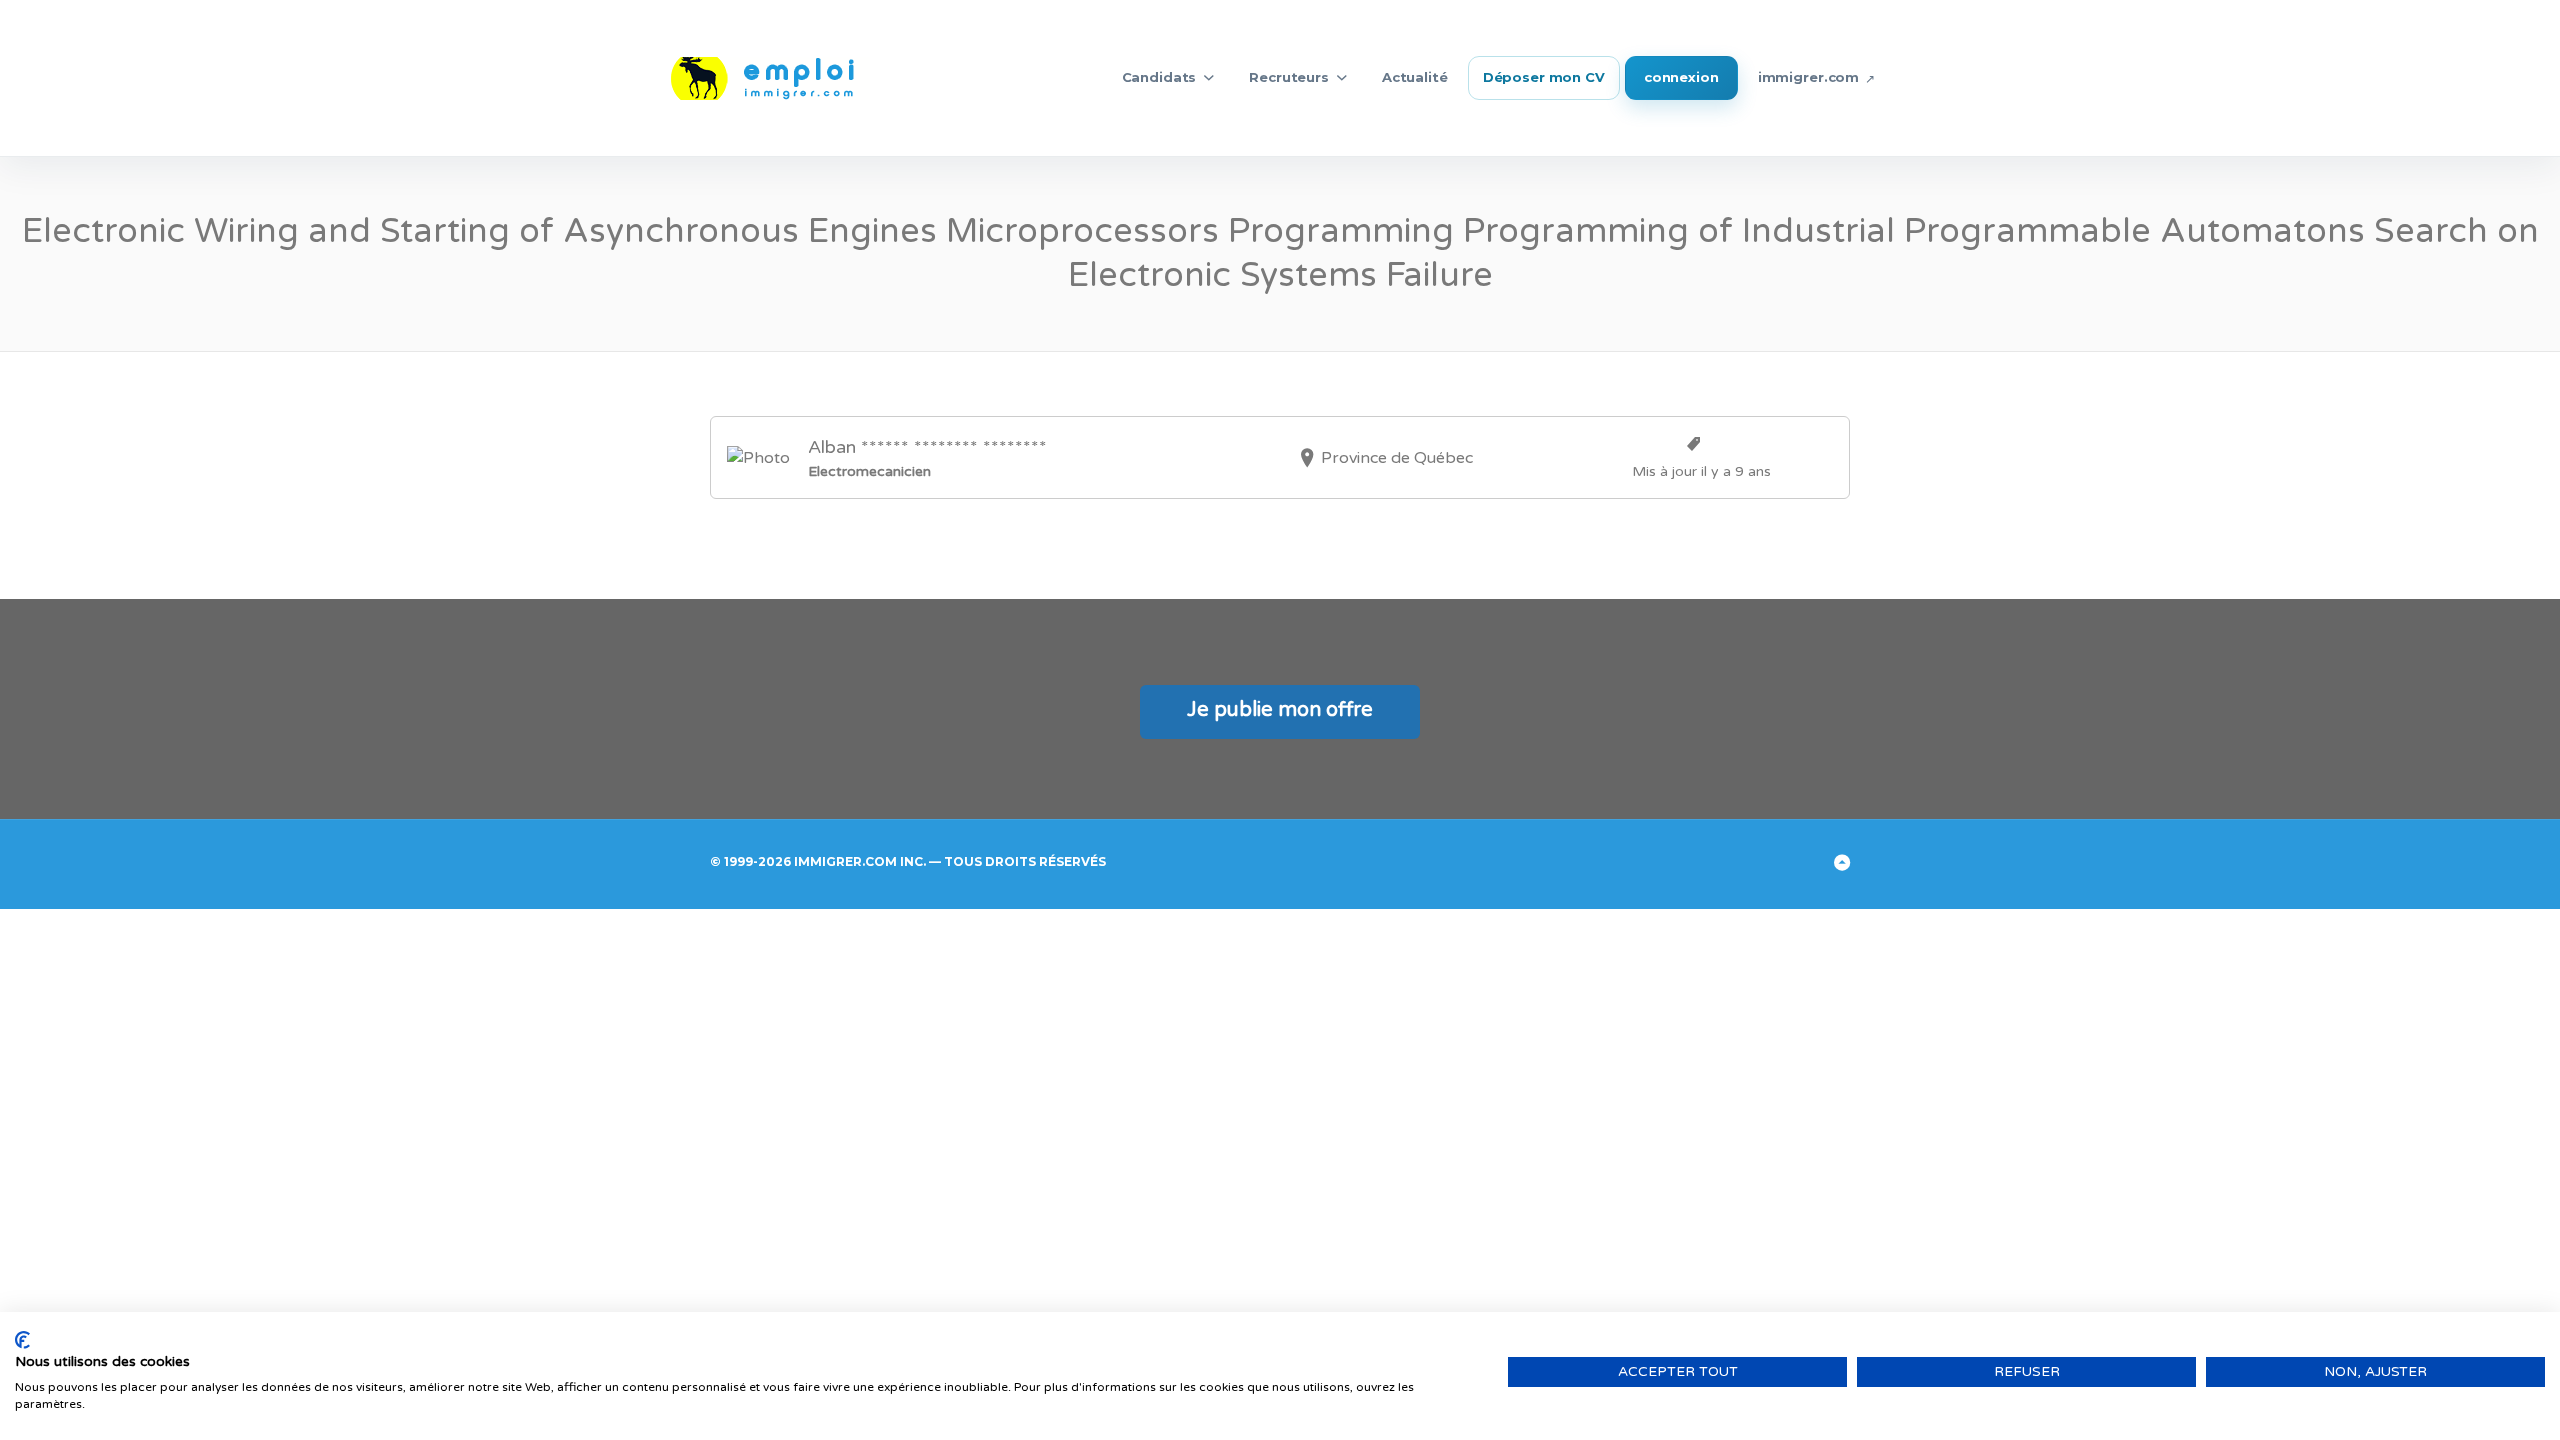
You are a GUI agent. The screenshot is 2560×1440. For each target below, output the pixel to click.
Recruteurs (1289, 77)
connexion (1681, 77)
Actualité (1415, 77)
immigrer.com (1808, 77)
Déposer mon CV (1544, 77)
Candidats (1159, 77)
